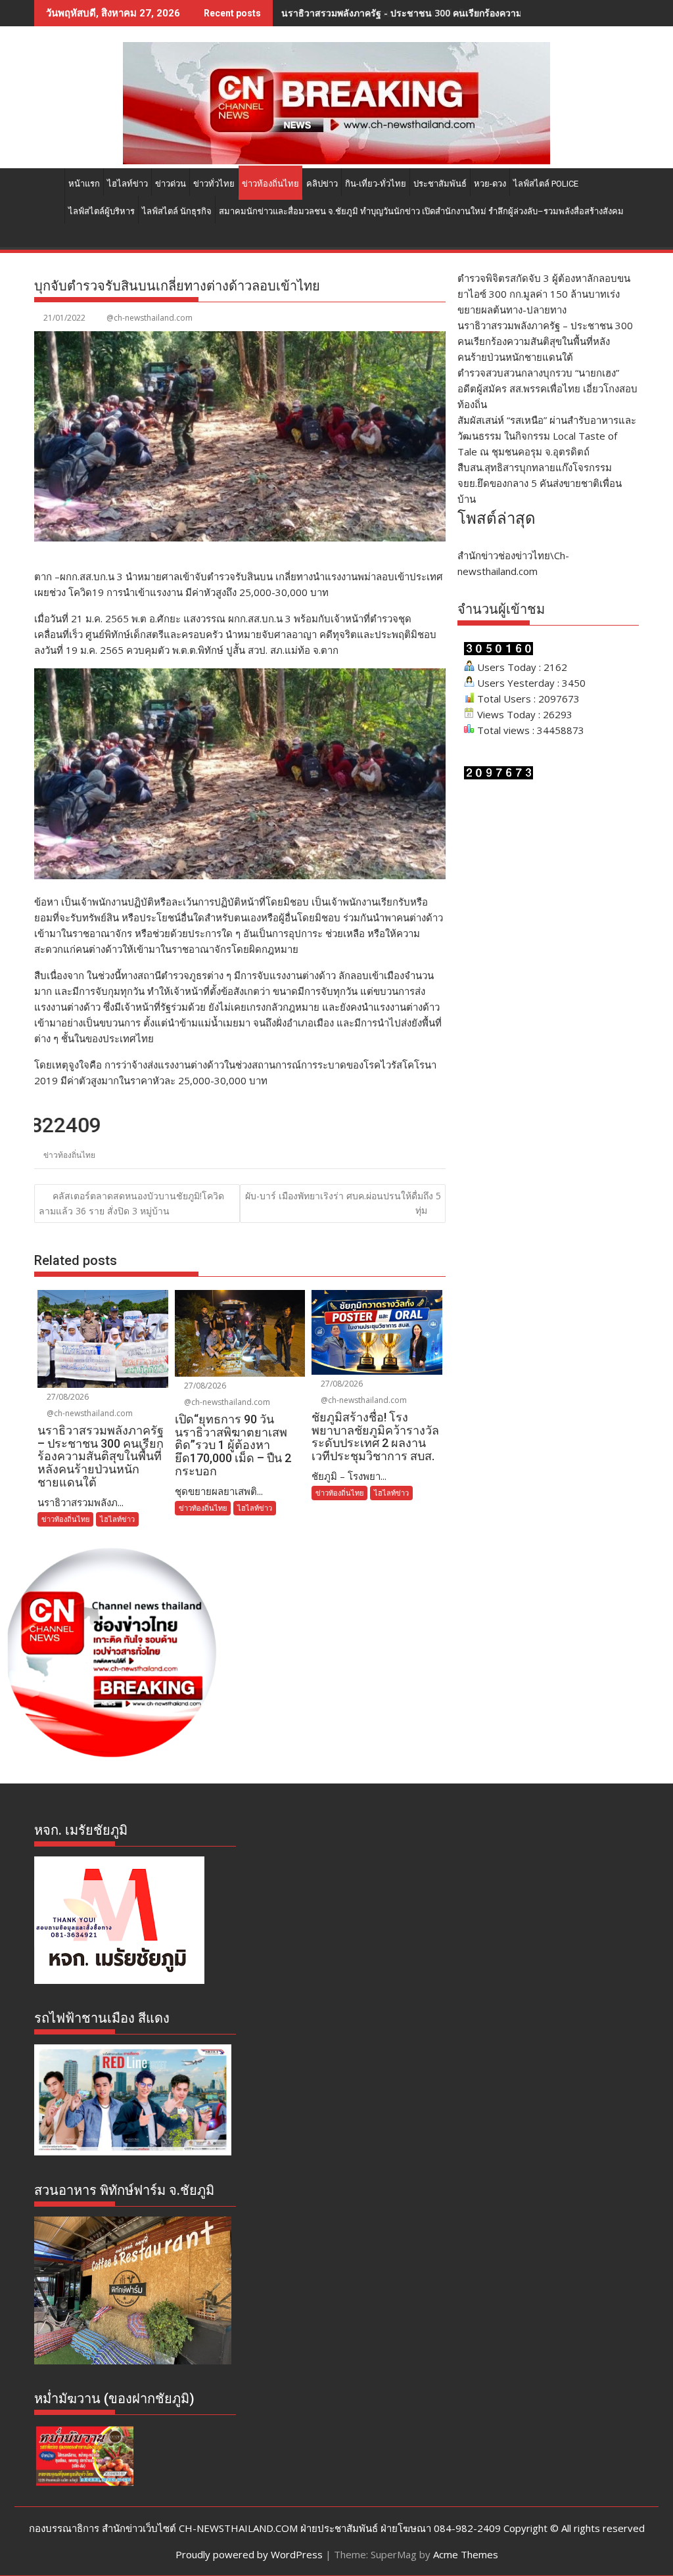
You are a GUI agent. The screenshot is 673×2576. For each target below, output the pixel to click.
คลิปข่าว (322, 184)
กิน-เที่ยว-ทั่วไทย (376, 184)
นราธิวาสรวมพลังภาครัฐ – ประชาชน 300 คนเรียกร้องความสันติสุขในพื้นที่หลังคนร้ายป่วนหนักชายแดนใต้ (545, 341)
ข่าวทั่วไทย (214, 184)
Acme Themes (466, 2554)
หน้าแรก (84, 184)
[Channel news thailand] (336, 160)
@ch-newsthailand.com (150, 318)
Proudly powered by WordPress (249, 2554)
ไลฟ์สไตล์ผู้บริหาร (102, 211)
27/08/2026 (67, 1397)
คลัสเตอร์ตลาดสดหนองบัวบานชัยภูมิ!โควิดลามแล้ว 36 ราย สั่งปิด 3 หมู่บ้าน (131, 1203)
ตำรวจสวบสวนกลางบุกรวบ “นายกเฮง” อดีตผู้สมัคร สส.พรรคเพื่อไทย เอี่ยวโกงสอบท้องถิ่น (459, 13)
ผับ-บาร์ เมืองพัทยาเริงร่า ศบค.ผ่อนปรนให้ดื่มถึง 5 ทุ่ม (343, 1203)
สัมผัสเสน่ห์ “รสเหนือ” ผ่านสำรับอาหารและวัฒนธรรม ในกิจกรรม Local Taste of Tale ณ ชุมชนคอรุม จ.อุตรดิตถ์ (547, 436)
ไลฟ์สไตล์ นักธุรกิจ (177, 211)
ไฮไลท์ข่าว (128, 184)
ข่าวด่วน (171, 184)
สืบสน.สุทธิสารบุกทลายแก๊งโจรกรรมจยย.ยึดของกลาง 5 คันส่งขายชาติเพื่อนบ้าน (540, 483)
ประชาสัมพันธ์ (440, 184)
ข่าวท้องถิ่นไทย (270, 184)
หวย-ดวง (490, 184)
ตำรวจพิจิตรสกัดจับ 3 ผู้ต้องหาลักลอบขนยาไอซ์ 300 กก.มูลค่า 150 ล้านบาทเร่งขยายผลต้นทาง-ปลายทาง (544, 294)
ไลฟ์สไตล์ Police (546, 184)
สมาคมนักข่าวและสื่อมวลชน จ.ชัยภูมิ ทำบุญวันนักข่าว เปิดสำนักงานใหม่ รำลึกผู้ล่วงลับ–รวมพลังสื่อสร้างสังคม (421, 211)
